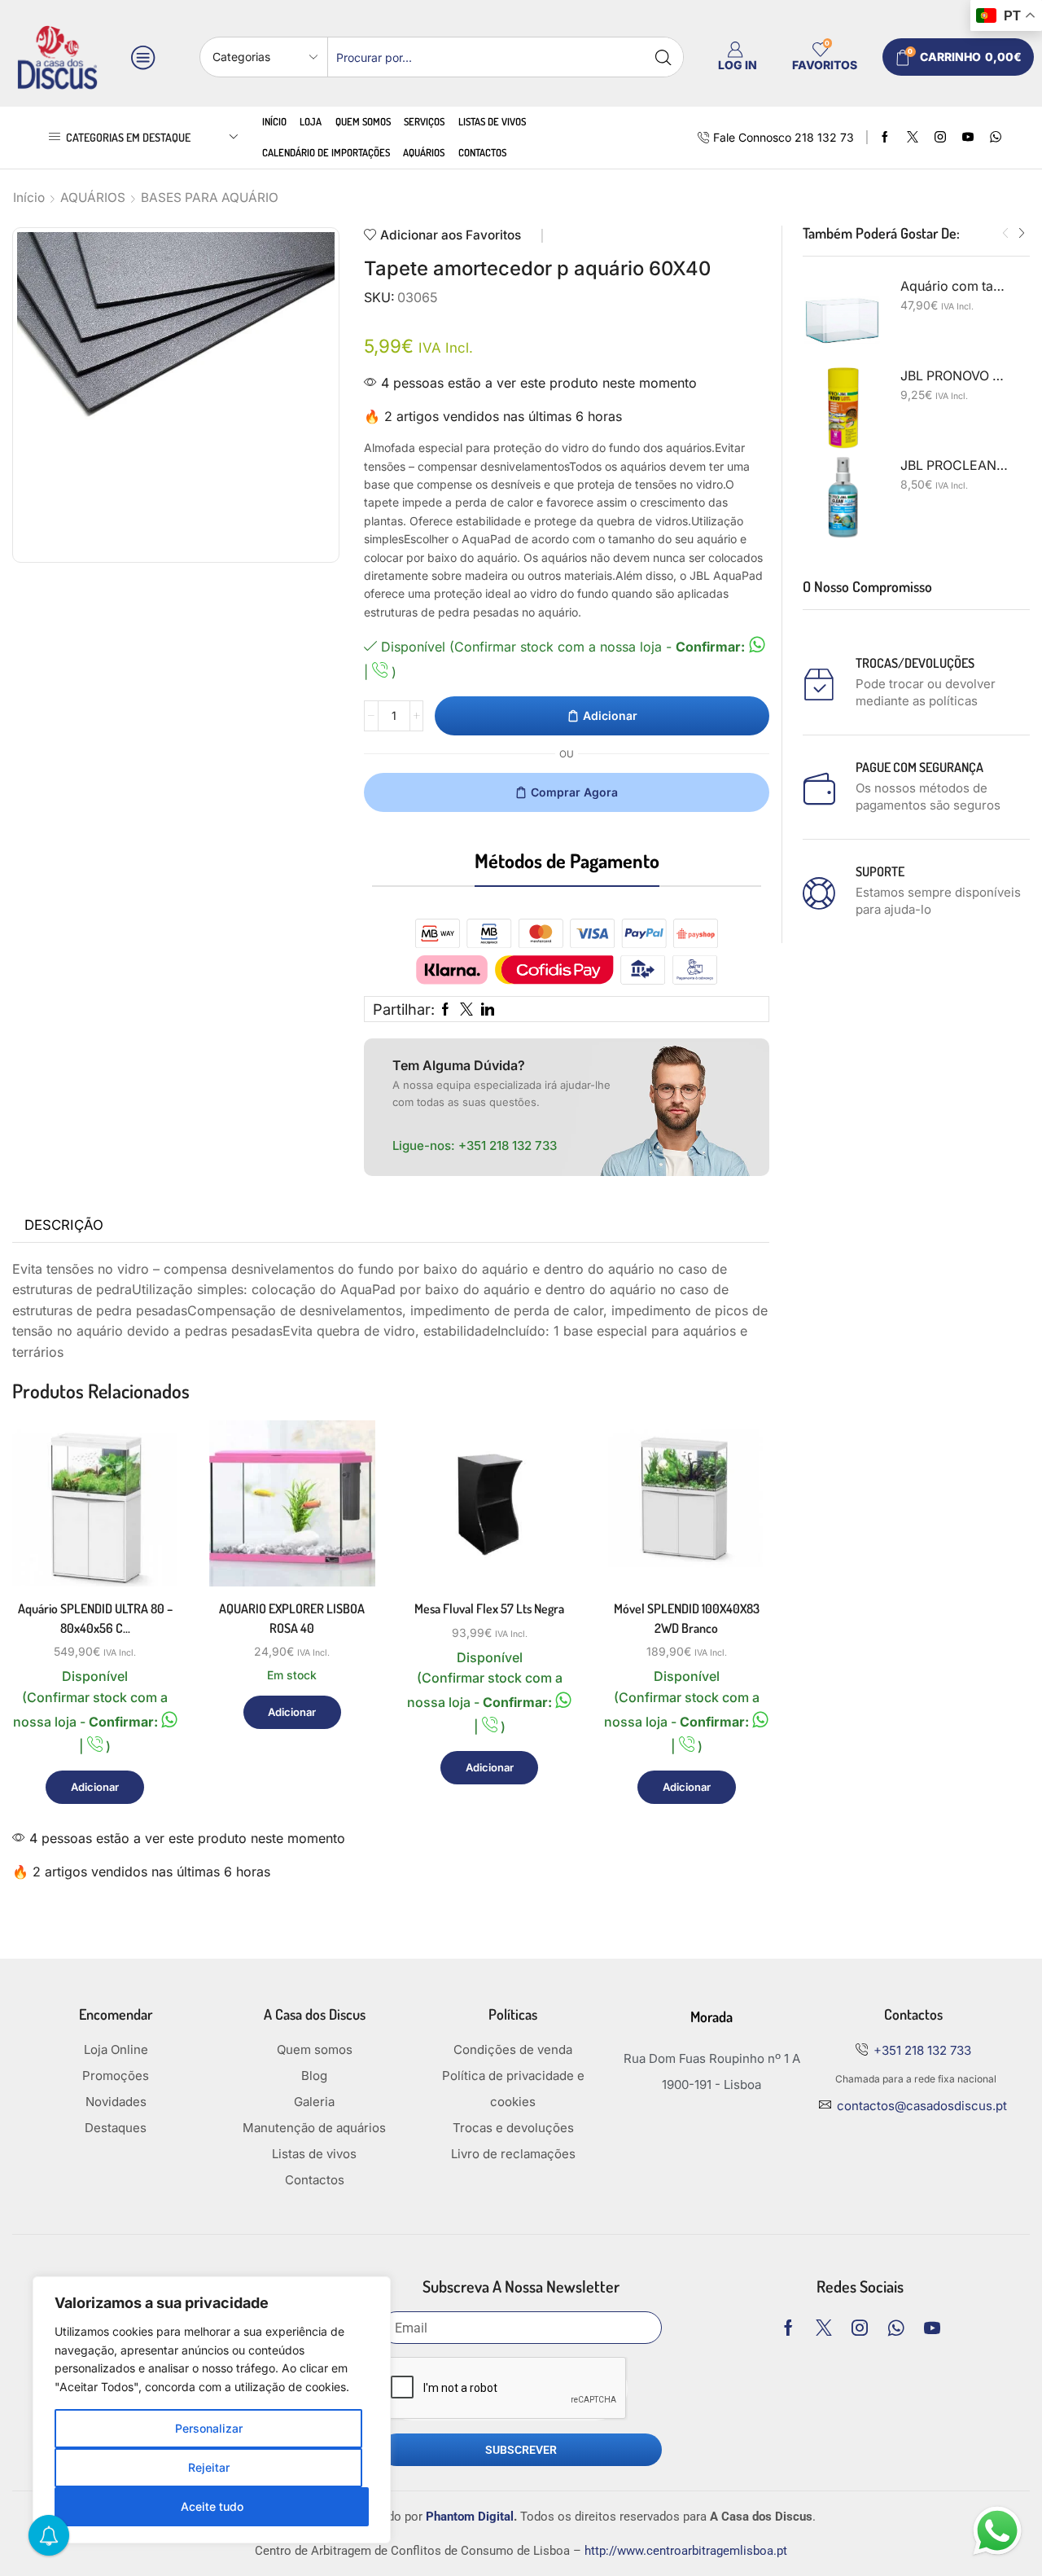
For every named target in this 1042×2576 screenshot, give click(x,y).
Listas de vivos (492, 121)
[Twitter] (913, 138)
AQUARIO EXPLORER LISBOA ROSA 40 (292, 1618)
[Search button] (663, 57)
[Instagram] (940, 138)
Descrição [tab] (64, 1225)
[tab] (64, 1226)
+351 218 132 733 (508, 1145)
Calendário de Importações (326, 152)
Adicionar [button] (147, 1515)
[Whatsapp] (896, 2328)
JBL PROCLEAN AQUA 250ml (955, 465)
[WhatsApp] (996, 138)
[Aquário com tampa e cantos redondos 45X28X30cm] (843, 319)
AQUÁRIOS (93, 197)
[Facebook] (885, 138)
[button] (1005, 234)
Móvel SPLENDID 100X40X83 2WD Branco (687, 1618)
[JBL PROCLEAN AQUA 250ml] (843, 498)
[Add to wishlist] (147, 1552)
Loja (311, 121)
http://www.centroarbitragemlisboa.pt (686, 2551)
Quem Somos (363, 121)
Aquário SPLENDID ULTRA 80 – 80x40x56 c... (95, 1618)
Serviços (424, 121)
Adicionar (610, 715)
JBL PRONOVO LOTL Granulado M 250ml (955, 376)
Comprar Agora (574, 792)
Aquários (424, 152)
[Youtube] (968, 138)
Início (274, 121)
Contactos (482, 152)
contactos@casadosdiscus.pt (922, 2106)
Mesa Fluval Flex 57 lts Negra (489, 1608)
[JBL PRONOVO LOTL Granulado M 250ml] (843, 408)
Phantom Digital (470, 2517)
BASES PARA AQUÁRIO (210, 197)
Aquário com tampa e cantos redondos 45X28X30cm (955, 286)
